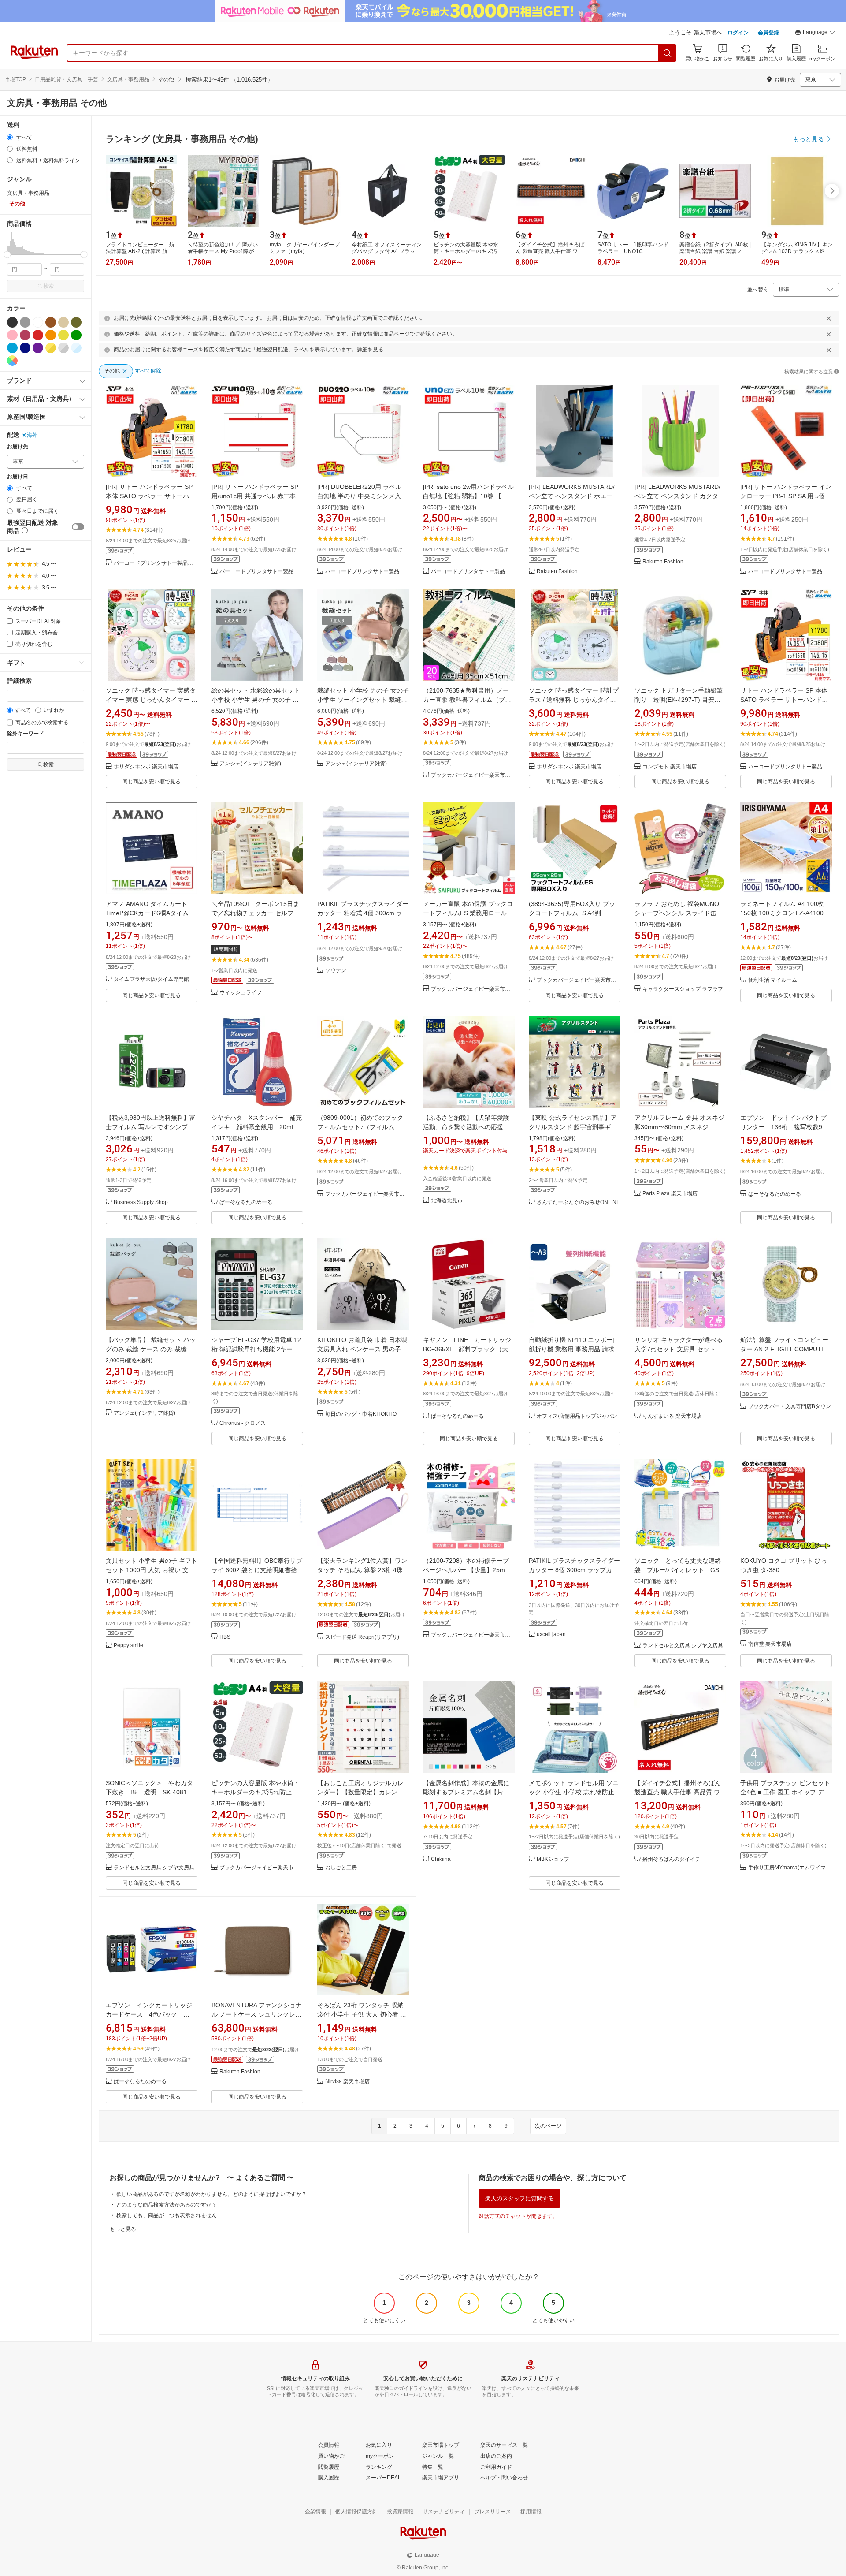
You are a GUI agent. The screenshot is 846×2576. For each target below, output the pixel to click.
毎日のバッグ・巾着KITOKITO (361, 1414)
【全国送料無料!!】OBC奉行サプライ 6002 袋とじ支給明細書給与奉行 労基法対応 (257, 1570)
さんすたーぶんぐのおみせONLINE (578, 1202)
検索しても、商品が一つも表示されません (167, 2215)
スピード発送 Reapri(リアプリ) (362, 1637)
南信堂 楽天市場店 (770, 1644)
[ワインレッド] (25, 335)
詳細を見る (370, 350)
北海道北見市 (447, 1201)
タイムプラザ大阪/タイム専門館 (151, 979)
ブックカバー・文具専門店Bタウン (790, 1407)
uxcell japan (551, 1635)
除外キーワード (26, 734)
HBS (225, 1637)
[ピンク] (12, 335)
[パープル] (38, 348)
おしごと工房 (341, 1868)
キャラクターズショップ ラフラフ (683, 989)
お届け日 (18, 477)
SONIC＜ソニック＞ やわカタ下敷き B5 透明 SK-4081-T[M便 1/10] (149, 1792)
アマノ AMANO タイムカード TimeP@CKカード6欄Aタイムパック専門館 (150, 913)
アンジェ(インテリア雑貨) (250, 764)
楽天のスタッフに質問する (519, 2198)
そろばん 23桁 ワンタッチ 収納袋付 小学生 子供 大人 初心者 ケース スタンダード (362, 2014)
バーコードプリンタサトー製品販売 (156, 563)
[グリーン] (76, 335)
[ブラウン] (51, 322)
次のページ (548, 2126)
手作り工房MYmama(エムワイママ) (790, 1868)
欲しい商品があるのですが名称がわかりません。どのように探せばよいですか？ (211, 2194)
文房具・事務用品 (128, 79)
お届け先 (18, 447)
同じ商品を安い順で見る (152, 782)
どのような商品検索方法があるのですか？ (167, 2205)
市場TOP (15, 79)
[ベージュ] (63, 322)
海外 (32, 435)
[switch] (78, 527)
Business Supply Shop (141, 1202)
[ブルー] (12, 348)
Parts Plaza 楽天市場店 (670, 1194)
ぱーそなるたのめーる (246, 1202)
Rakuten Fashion (557, 572)
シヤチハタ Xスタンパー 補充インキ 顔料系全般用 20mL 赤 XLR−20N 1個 (257, 1127)
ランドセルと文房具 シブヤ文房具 (683, 1646)
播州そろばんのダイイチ (672, 1859)
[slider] (7, 255)
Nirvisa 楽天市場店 (347, 2082)
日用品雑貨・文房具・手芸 (67, 79)
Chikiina (441, 1859)
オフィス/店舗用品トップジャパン (577, 1416)
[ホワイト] (38, 322)
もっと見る (123, 2229)
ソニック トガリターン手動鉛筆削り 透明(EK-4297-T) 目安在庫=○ (679, 700)
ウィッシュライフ (241, 993)
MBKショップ (553, 1859)
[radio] (10, 137)
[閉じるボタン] (829, 318)
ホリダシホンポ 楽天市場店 (146, 767)
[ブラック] (12, 322)
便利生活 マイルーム (773, 980)
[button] (815, 34)
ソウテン (336, 971)
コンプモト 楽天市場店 (670, 767)
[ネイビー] (25, 348)
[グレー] (25, 322)
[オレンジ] (51, 335)
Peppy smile (128, 1646)
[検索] (668, 53)
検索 (48, 286)
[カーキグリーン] (76, 322)
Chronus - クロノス (243, 1423)
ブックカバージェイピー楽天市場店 (473, 775)
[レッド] (38, 335)
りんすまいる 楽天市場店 (672, 1416)
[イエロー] (63, 335)
